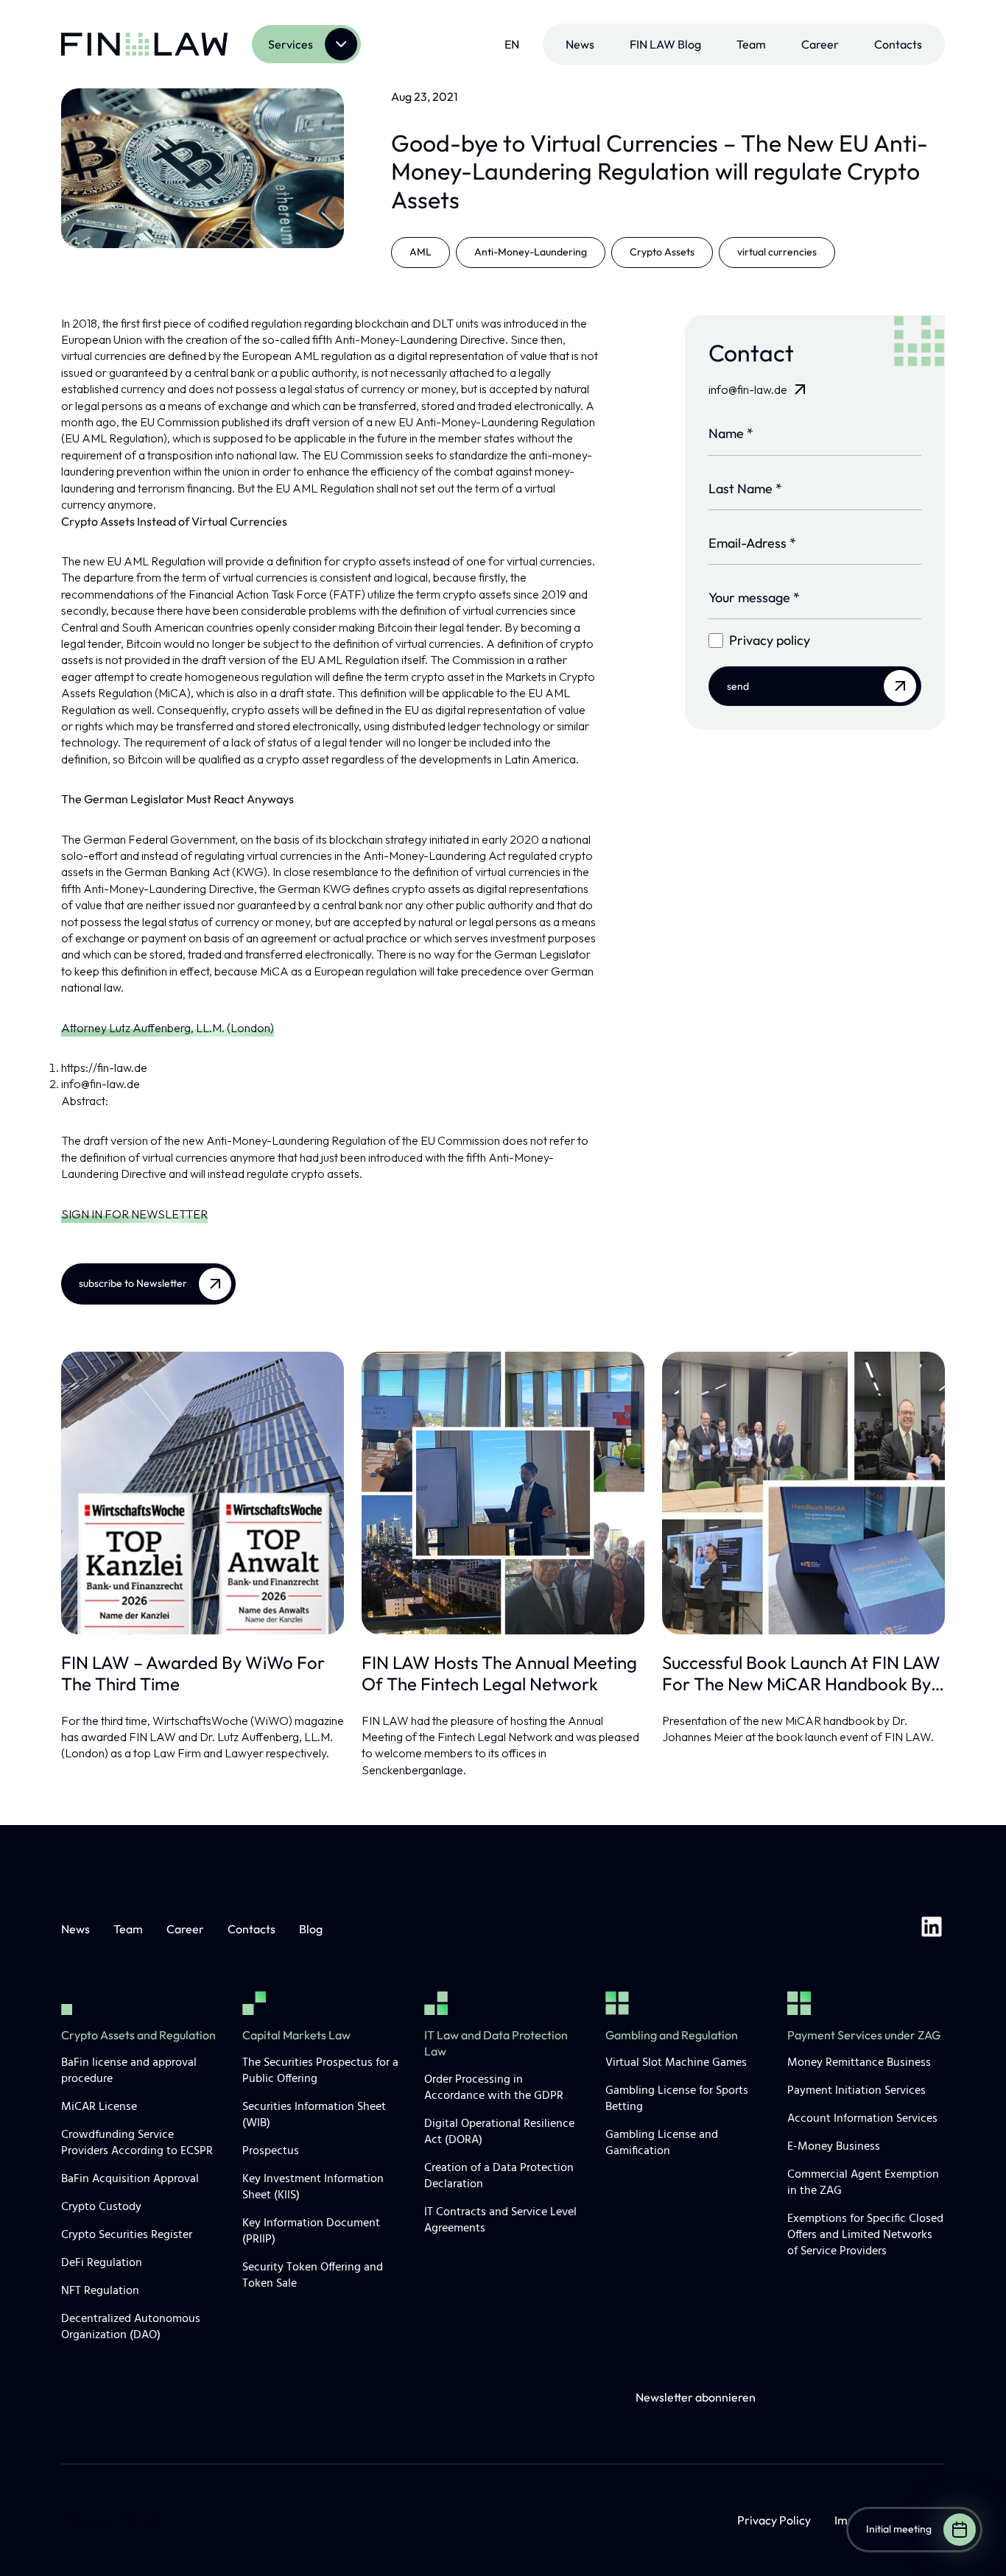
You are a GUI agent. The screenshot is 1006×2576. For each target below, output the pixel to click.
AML (421, 252)
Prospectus (271, 2151)
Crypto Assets (662, 252)
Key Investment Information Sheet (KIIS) (313, 2187)
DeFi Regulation (102, 2263)
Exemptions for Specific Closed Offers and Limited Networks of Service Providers (865, 2235)
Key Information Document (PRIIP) (311, 2231)
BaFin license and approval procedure (129, 2071)
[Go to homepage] (144, 44)
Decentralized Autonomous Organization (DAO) (131, 2327)
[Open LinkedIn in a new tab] (932, 1929)
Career (820, 44)
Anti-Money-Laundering (531, 252)
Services (291, 44)
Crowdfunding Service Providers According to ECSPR (137, 2143)
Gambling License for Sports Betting (677, 2099)
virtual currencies (777, 252)
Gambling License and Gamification (662, 2143)
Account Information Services (862, 2119)
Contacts (898, 44)
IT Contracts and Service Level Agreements (500, 2220)
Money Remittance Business (859, 2063)
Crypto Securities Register (127, 2235)
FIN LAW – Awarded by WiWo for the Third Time (193, 1673)
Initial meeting (899, 2529)
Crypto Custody (101, 2207)
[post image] (203, 1493)
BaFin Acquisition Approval (130, 2179)
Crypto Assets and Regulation (138, 2035)
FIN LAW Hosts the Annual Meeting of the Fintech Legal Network (499, 1673)
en (512, 44)
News (580, 44)
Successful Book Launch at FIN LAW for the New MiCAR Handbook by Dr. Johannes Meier (801, 1673)
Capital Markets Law (296, 2035)
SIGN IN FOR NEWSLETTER (134, 1214)
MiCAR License (99, 2107)
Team (751, 44)
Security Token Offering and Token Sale (313, 2276)
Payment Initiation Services (856, 2091)
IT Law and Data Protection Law (496, 2043)
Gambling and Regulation (672, 2035)
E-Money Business (834, 2147)
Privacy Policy (774, 2520)
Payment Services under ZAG (864, 2035)
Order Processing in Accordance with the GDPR (494, 2088)
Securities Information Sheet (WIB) (314, 2115)
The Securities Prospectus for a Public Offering (320, 2071)
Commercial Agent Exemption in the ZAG (863, 2183)
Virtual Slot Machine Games (676, 2063)
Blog (311, 1929)
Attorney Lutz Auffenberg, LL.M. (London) (168, 1028)
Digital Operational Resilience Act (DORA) (499, 2132)
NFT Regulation (100, 2291)
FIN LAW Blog (665, 44)
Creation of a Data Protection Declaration (499, 2176)
